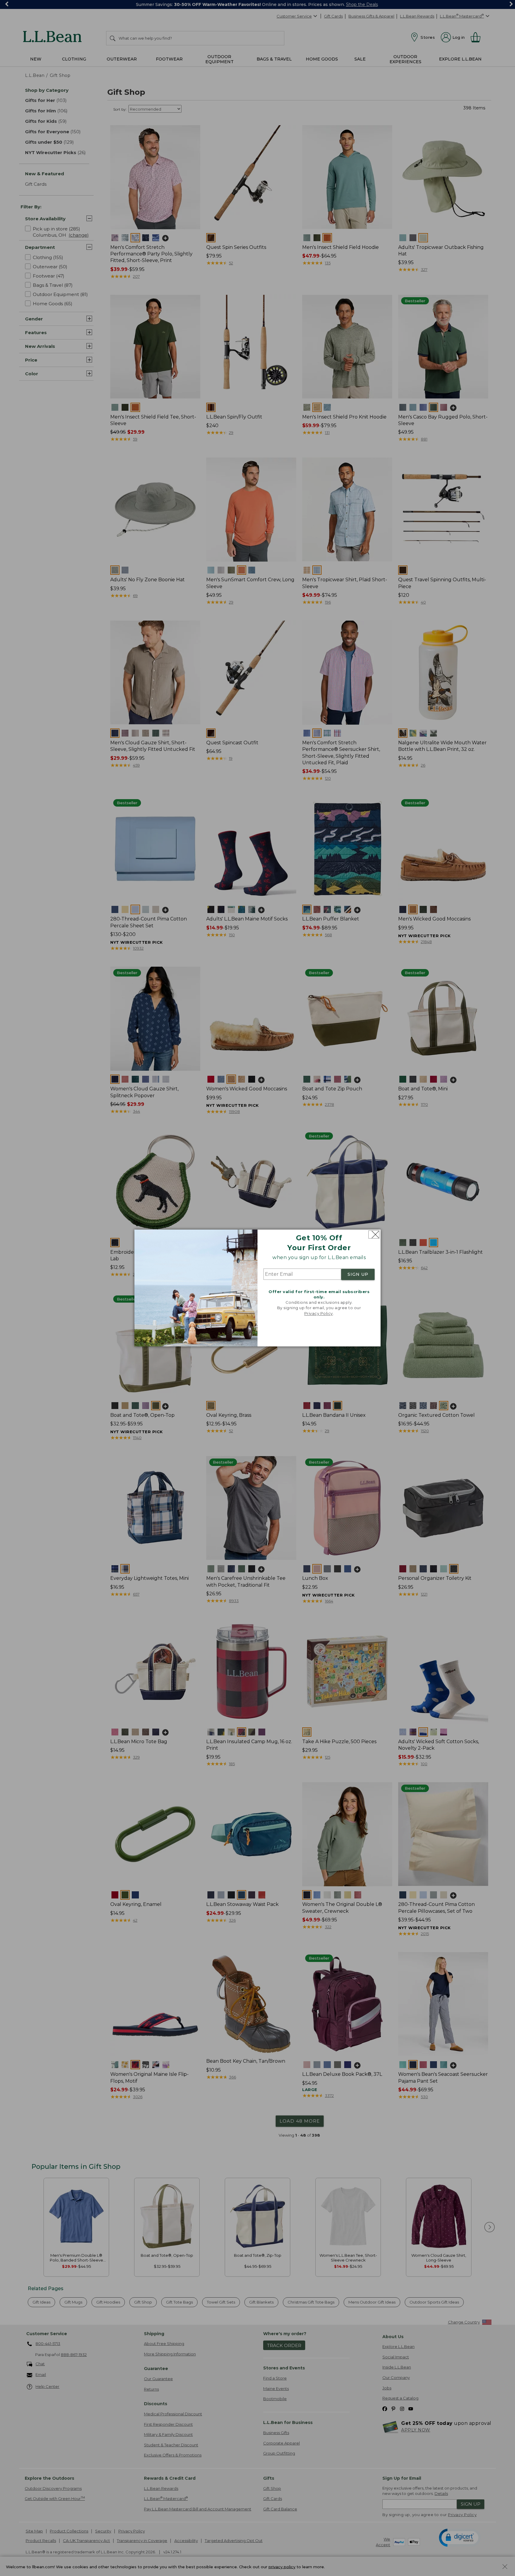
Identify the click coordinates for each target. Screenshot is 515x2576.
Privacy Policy (319, 1313)
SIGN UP (358, 1274)
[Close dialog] (374, 1234)
